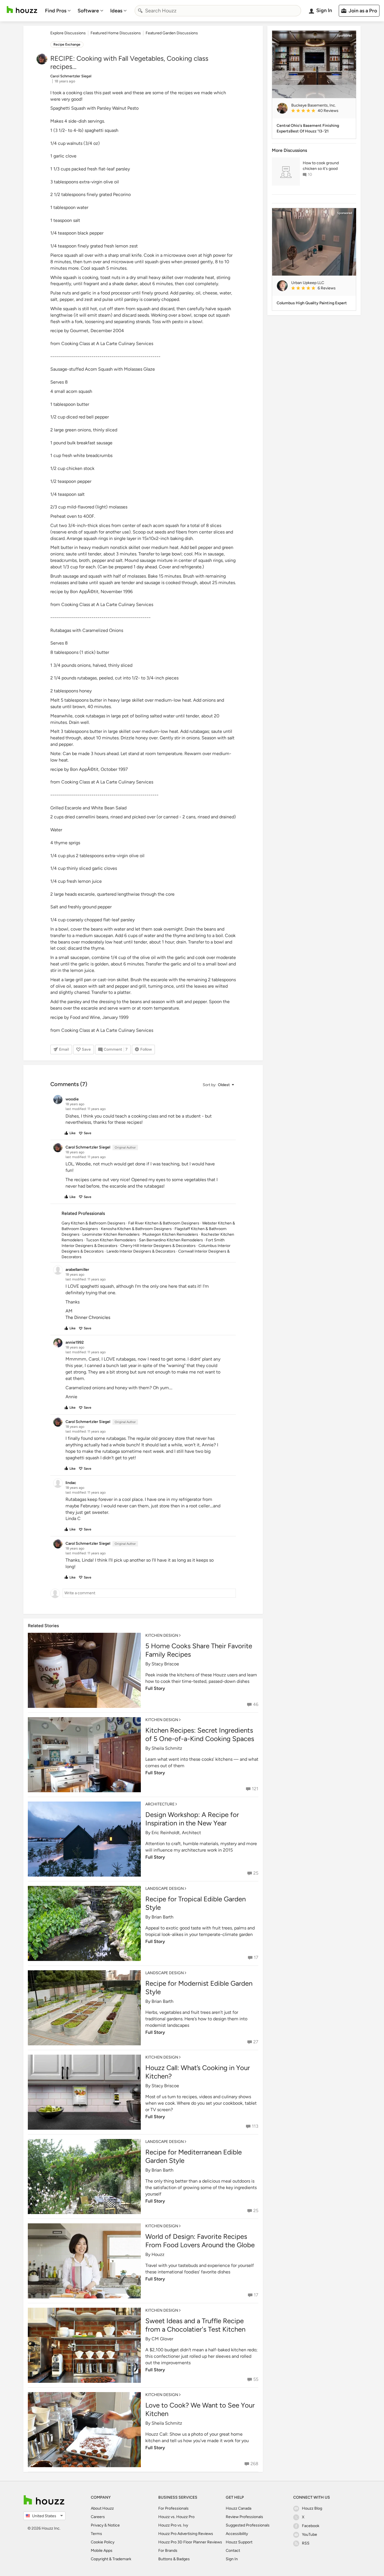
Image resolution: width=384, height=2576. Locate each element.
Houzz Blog (312, 2508)
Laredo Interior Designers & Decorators (141, 1251)
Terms (96, 2534)
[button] (218, 1085)
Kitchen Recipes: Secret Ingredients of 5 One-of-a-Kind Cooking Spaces (200, 1734)
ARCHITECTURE (160, 1804)
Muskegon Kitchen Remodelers (170, 1234)
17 (256, 1957)
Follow (146, 1049)
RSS (306, 2543)
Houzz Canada (239, 2508)
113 (255, 2126)
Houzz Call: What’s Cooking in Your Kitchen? (198, 2072)
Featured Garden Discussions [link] (172, 33)
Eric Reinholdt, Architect (176, 1833)
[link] (321, 111)
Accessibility (237, 2534)
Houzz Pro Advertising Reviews (186, 2534)
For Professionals (173, 2508)
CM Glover (162, 2339)
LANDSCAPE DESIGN (165, 1889)
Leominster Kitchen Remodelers (111, 1234)
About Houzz (102, 2508)
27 (256, 2042)
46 (256, 1704)
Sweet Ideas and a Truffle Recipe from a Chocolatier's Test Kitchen (195, 2325)
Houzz (158, 2254)
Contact (233, 2551)
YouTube (310, 2535)
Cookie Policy (103, 2542)
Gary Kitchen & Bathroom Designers (93, 1223)
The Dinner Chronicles (88, 1317)
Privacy (97, 2525)
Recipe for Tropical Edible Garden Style (196, 1903)
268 (254, 2464)
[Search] (140, 11)
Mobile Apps (102, 2551)
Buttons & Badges (174, 2559)
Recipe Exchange (67, 44)
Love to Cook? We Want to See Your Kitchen (200, 2409)
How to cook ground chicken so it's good (321, 166)
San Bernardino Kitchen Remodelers (171, 1240)
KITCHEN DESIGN (162, 1635)
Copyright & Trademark (111, 2559)
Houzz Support (239, 2542)
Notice (114, 2525)
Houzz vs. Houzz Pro (176, 2517)
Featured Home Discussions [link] (116, 33)
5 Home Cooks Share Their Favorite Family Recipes (199, 1650)
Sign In (232, 2559)
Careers (98, 2517)
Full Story (155, 1688)
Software (88, 11)
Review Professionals (244, 2517)
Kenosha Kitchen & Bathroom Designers (136, 1229)
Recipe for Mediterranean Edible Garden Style (194, 2156)
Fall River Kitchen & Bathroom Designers (164, 1223)
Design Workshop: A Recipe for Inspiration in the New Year (192, 1819)
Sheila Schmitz (167, 1748)
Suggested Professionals (248, 2525)
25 (256, 1873)
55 (256, 2379)
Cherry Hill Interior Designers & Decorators (158, 1246)
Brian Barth (162, 1917)
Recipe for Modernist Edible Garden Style (199, 1988)
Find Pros (56, 11)
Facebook (311, 2526)
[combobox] (218, 11)
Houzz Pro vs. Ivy (173, 2525)
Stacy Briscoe (165, 1664)
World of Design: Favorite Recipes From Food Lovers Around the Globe (200, 2241)
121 (255, 1789)
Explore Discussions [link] (68, 33)
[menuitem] (58, 11)
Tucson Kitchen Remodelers (111, 1240)
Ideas (116, 11)
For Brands (168, 2551)
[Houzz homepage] (22, 10)
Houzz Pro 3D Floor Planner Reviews (190, 2542)
